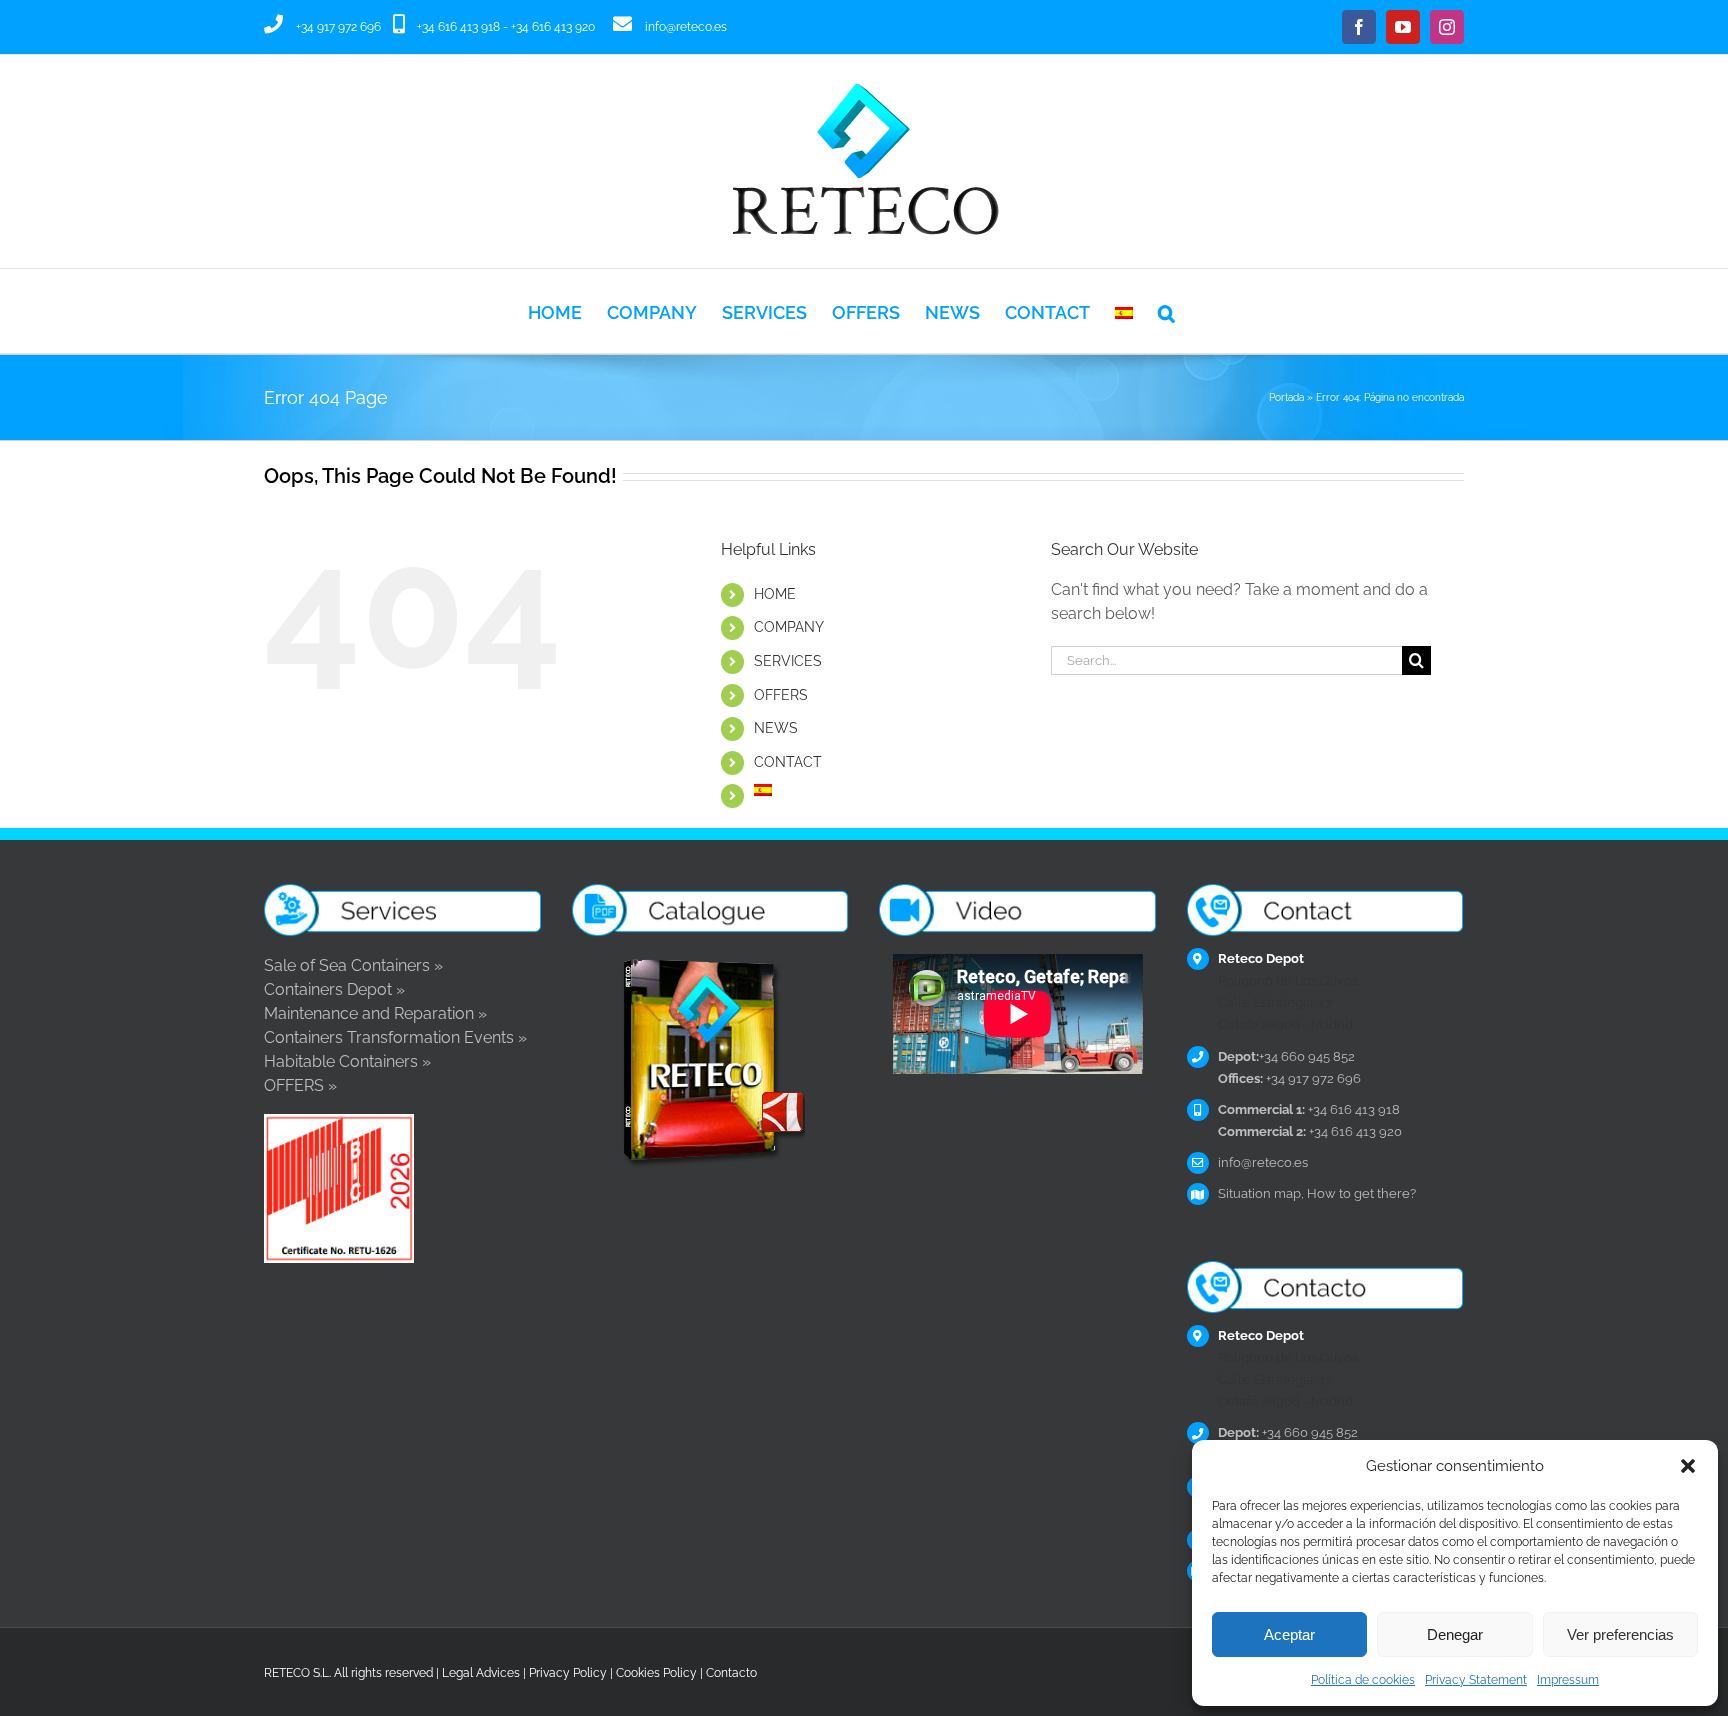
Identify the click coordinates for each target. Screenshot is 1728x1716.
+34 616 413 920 (553, 27)
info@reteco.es (686, 27)
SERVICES (788, 661)
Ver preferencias (1620, 1634)
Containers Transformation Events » (395, 1037)
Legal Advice (478, 1673)
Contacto (731, 1673)
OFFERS (781, 695)
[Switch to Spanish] (1124, 311)
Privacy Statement (1476, 1680)
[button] (1688, 1466)
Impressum (1568, 1680)
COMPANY (789, 627)
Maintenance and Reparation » (375, 1013)
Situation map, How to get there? (1317, 1193)
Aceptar (1289, 1634)
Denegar (1455, 1634)
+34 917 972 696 (338, 27)
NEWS (776, 728)
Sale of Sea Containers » (353, 965)
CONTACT (788, 762)
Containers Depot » (334, 989)
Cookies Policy (656, 1673)
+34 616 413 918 (458, 27)
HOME (775, 594)
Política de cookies (1363, 1680)
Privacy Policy (568, 1673)
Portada (1286, 397)
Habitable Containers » (347, 1061)
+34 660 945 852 (1286, 1056)
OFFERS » (300, 1085)
